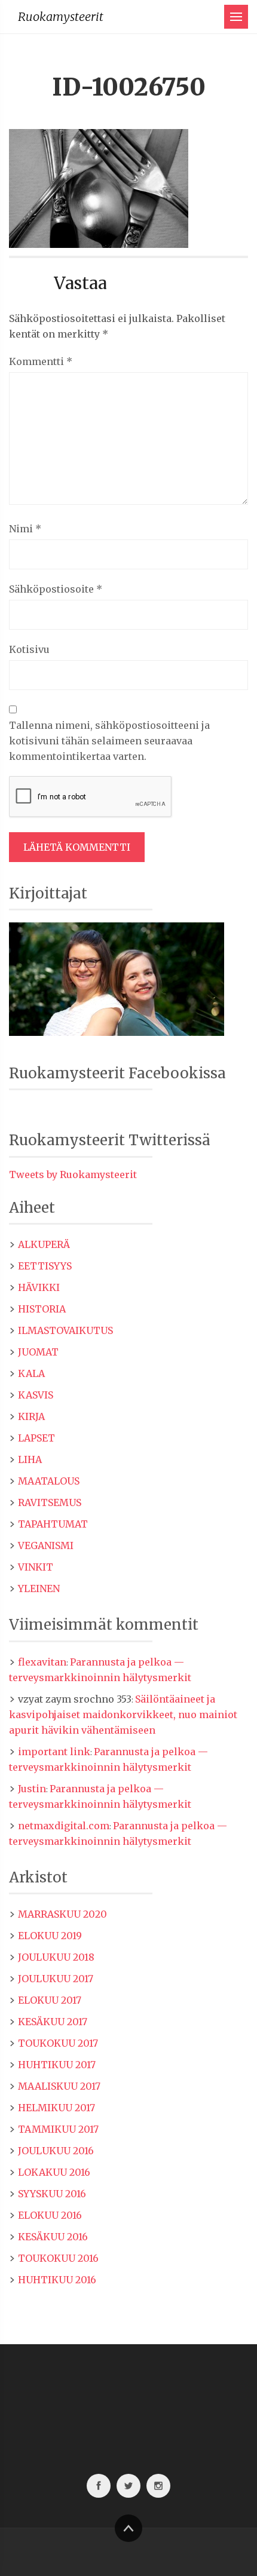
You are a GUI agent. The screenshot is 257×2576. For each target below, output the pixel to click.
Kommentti (41, 361)
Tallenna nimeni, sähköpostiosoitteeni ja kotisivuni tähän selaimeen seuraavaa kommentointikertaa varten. (109, 741)
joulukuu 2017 (56, 1979)
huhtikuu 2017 (57, 2065)
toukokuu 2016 (58, 2258)
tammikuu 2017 (58, 2129)
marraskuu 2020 (62, 1914)
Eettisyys (45, 1266)
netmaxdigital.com (64, 1826)
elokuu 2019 (50, 1936)
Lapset (36, 1438)
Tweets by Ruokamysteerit (73, 1174)
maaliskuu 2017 (59, 2086)
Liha (30, 1459)
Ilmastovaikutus (65, 1330)
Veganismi (46, 1545)
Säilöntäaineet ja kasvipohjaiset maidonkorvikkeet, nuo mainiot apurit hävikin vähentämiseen (123, 1715)
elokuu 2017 (50, 2000)
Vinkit (36, 1567)
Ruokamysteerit (61, 16)
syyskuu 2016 (52, 2194)
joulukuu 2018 (56, 1957)
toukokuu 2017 (58, 2043)
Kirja (31, 1416)
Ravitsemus (50, 1502)
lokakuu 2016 (54, 2172)
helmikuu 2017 (56, 2108)
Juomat (38, 1352)
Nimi (25, 529)
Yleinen (39, 1588)
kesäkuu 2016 (53, 2237)
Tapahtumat (53, 1524)
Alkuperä (44, 1244)
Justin (32, 1789)
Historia (42, 1309)
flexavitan (42, 1662)
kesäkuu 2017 (53, 2022)
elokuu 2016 (50, 2215)
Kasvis (36, 1395)
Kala (31, 1373)
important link (54, 1752)
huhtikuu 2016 (57, 2280)
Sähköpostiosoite (56, 589)
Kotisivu (29, 649)
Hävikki (39, 1287)
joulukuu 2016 (56, 2151)
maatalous (49, 1481)
